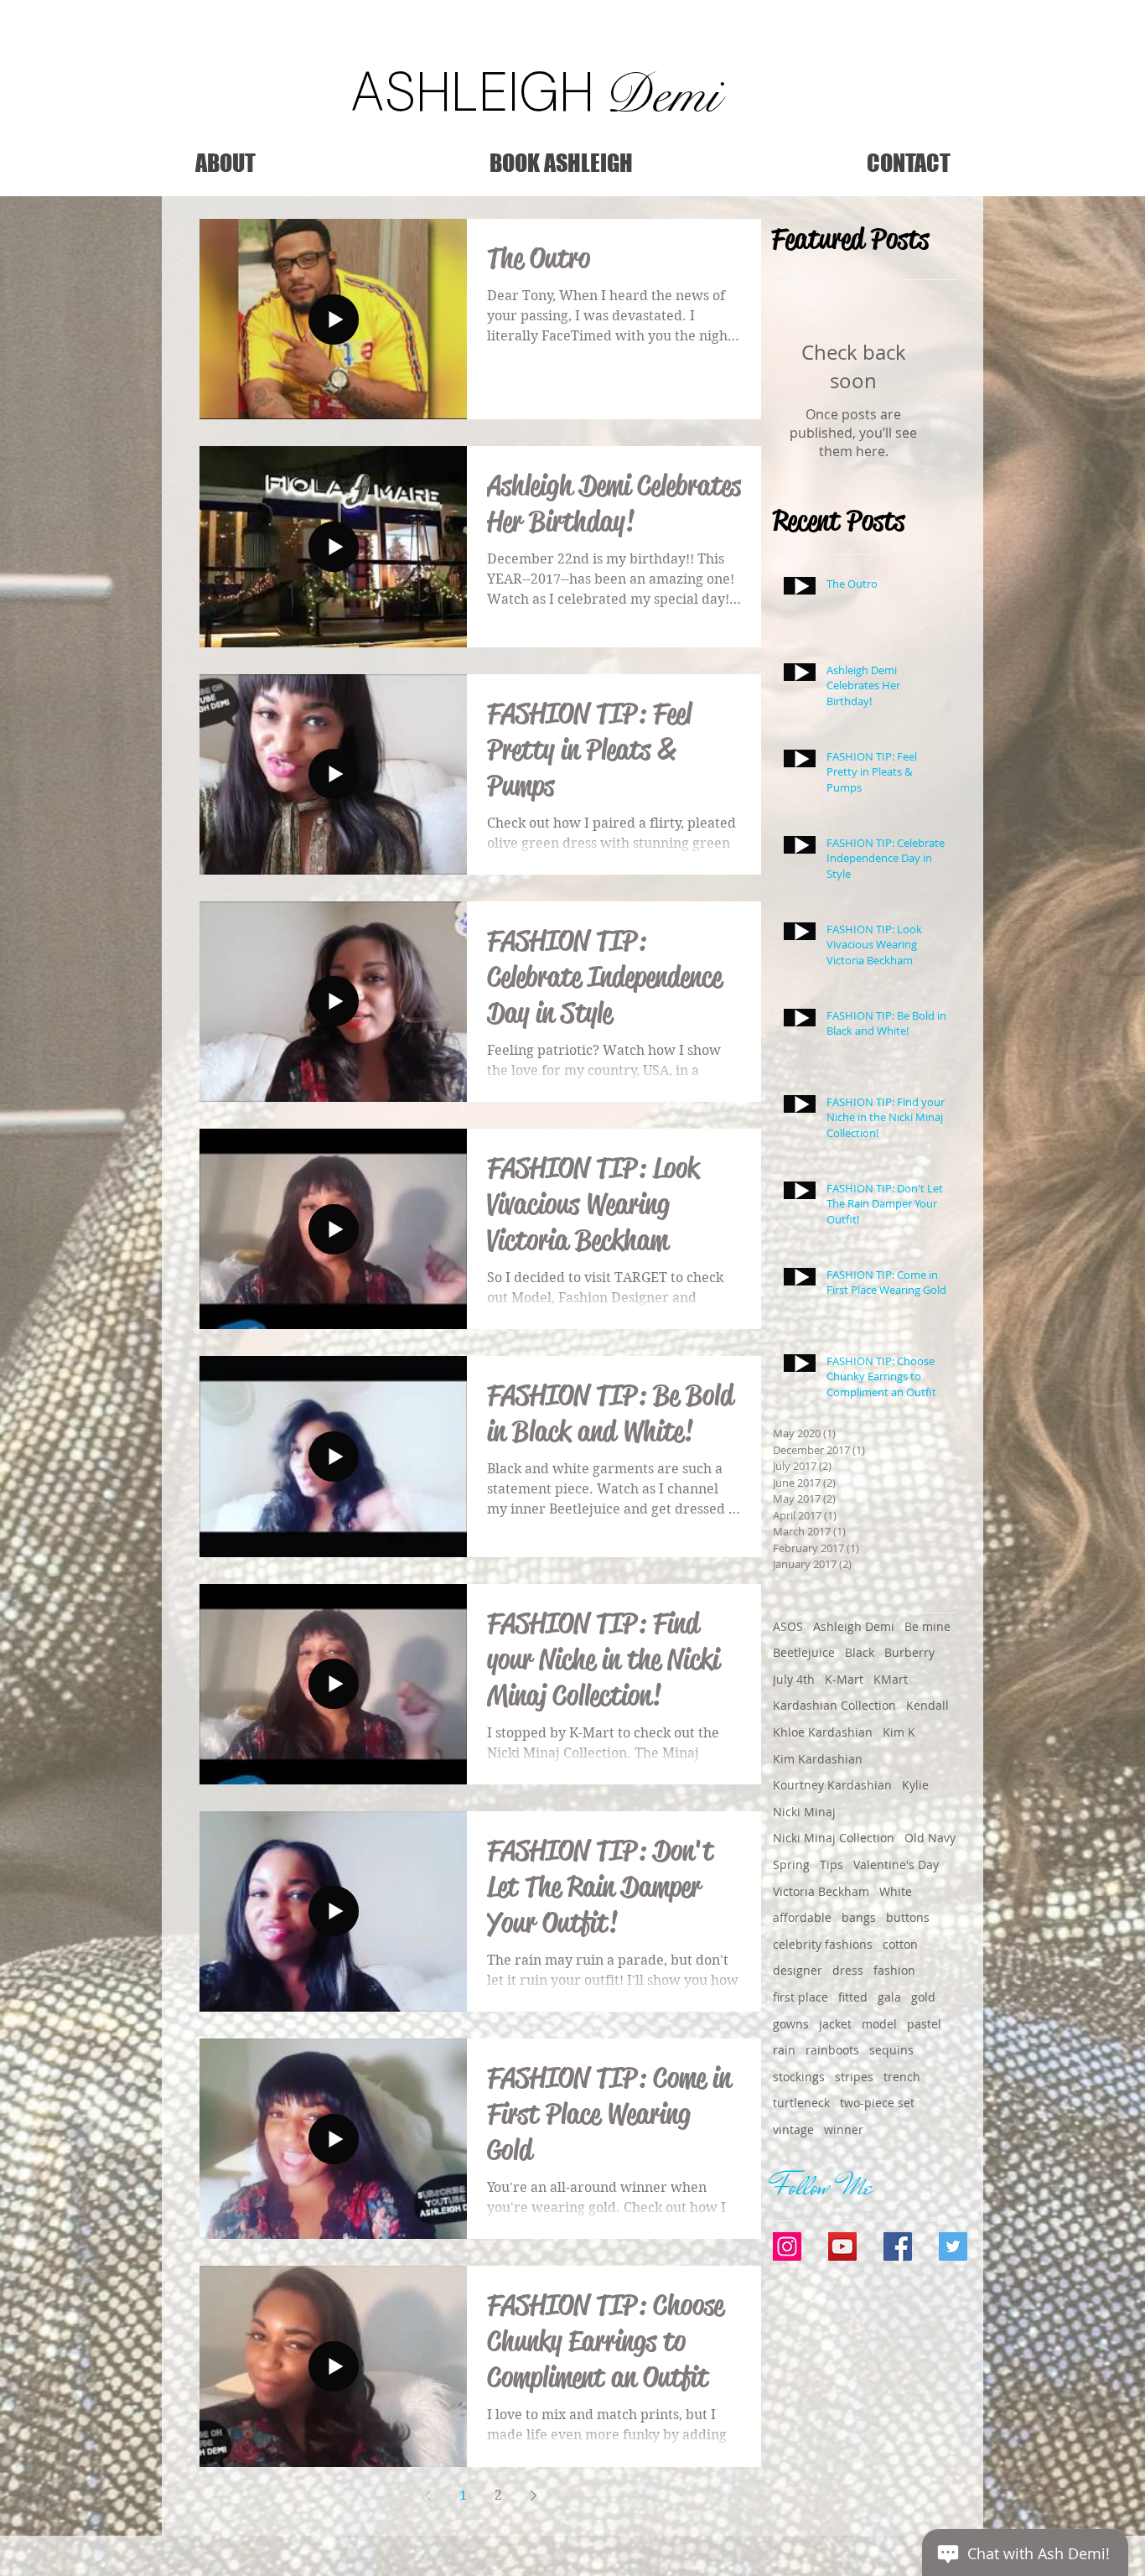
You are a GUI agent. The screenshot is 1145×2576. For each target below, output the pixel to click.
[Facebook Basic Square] (898, 2246)
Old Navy (930, 1838)
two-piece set (877, 2103)
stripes (854, 2077)
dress (848, 1970)
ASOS (788, 1626)
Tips (832, 1864)
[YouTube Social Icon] (842, 2246)
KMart (891, 1679)
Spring (791, 1864)
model (879, 2024)
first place (800, 1997)
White (896, 1891)
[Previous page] (427, 2495)
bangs (859, 1917)
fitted (853, 1997)
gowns (791, 2024)
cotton (900, 1944)
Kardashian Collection (834, 1705)
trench (902, 2077)
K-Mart (844, 1679)
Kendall (927, 1705)
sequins (891, 2050)
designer (798, 1970)
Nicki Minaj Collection (834, 1838)
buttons (908, 1917)
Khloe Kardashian (823, 1732)
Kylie (915, 1785)
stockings (799, 2077)
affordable (802, 1917)
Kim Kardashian (818, 1759)
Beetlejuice (804, 1652)
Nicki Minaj (804, 1812)
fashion (894, 1970)
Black (860, 1652)
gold (923, 1997)
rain (784, 2050)
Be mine (927, 1626)
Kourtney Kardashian (832, 1785)
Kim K (899, 1732)
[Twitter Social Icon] (953, 2246)
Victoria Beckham (821, 1891)
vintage (793, 2129)
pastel (924, 2024)
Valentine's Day (896, 1864)
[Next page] (533, 2495)
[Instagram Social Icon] (787, 2246)
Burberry (909, 1652)
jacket (835, 2024)
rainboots (832, 2050)
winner (844, 2129)
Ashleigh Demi (854, 1626)
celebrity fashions (823, 1944)
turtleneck (801, 2103)
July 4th (794, 1679)
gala (889, 1997)
